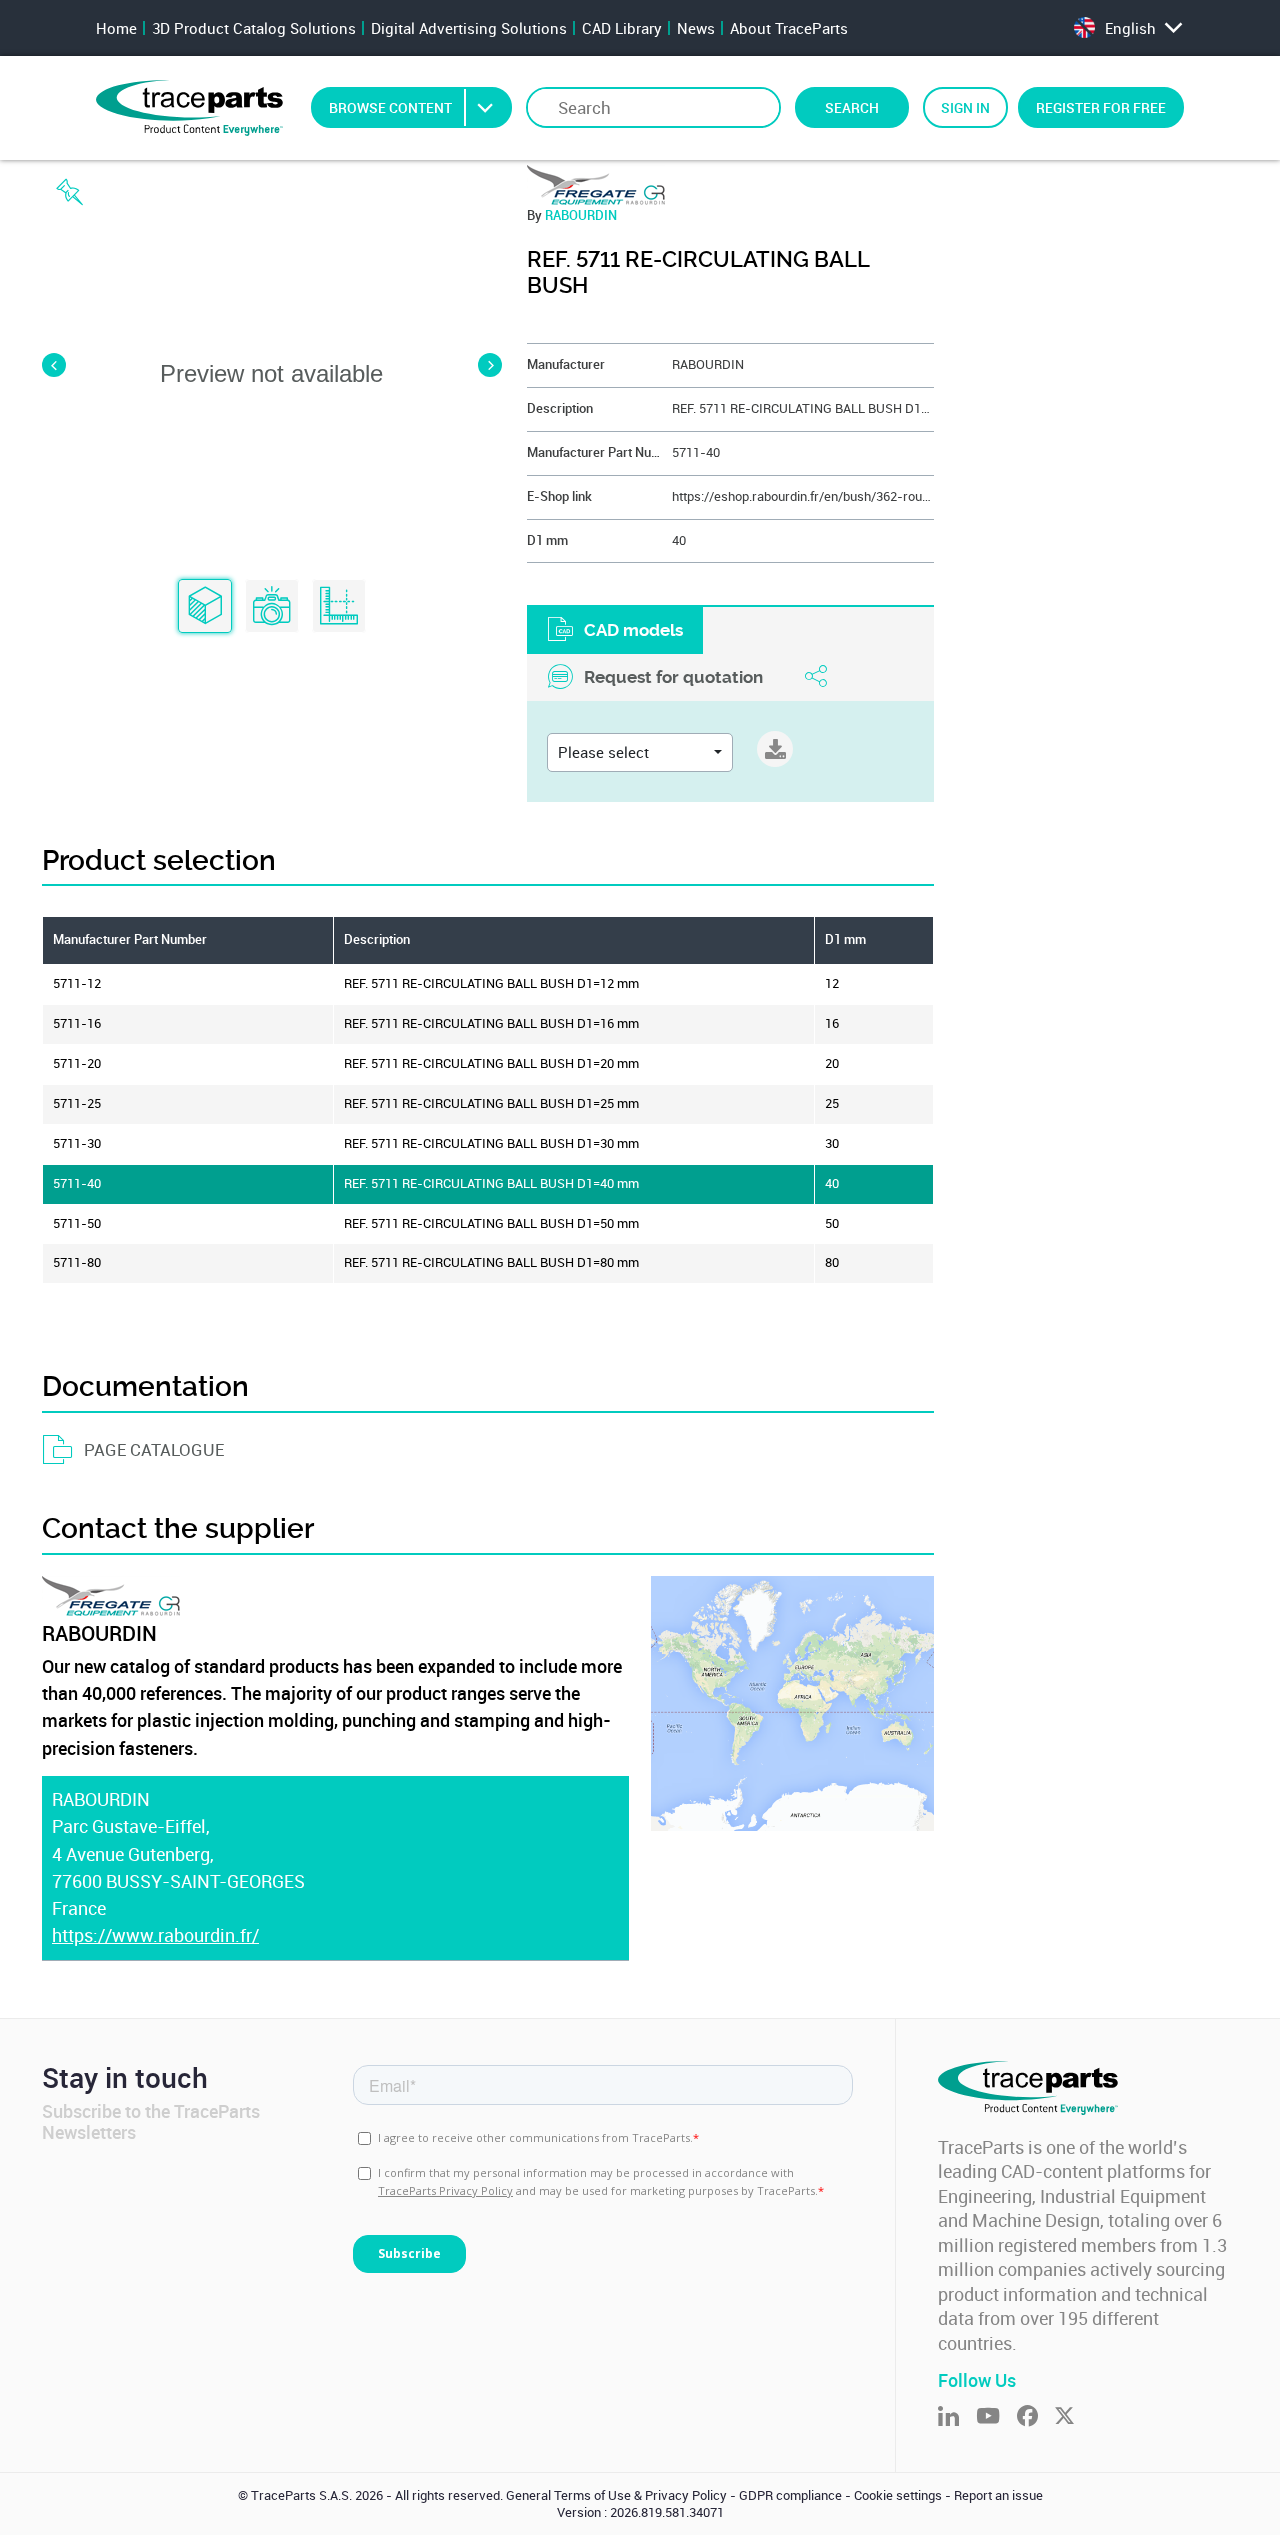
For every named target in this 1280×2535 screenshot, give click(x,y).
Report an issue (998, 2495)
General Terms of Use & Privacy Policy (616, 2495)
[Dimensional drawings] (339, 607)
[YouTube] (996, 2417)
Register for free (1101, 107)
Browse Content (390, 107)
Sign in (965, 107)
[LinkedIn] (957, 2417)
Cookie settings (898, 2495)
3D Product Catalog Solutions (254, 28)
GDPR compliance (790, 2495)
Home (116, 28)
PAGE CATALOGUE (154, 1449)
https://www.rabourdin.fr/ (155, 1935)
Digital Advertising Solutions (469, 28)
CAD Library (622, 28)
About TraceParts (789, 28)
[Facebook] (1036, 2417)
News (696, 28)
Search (852, 107)
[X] (1073, 2417)
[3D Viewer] (205, 607)
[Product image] (272, 607)
